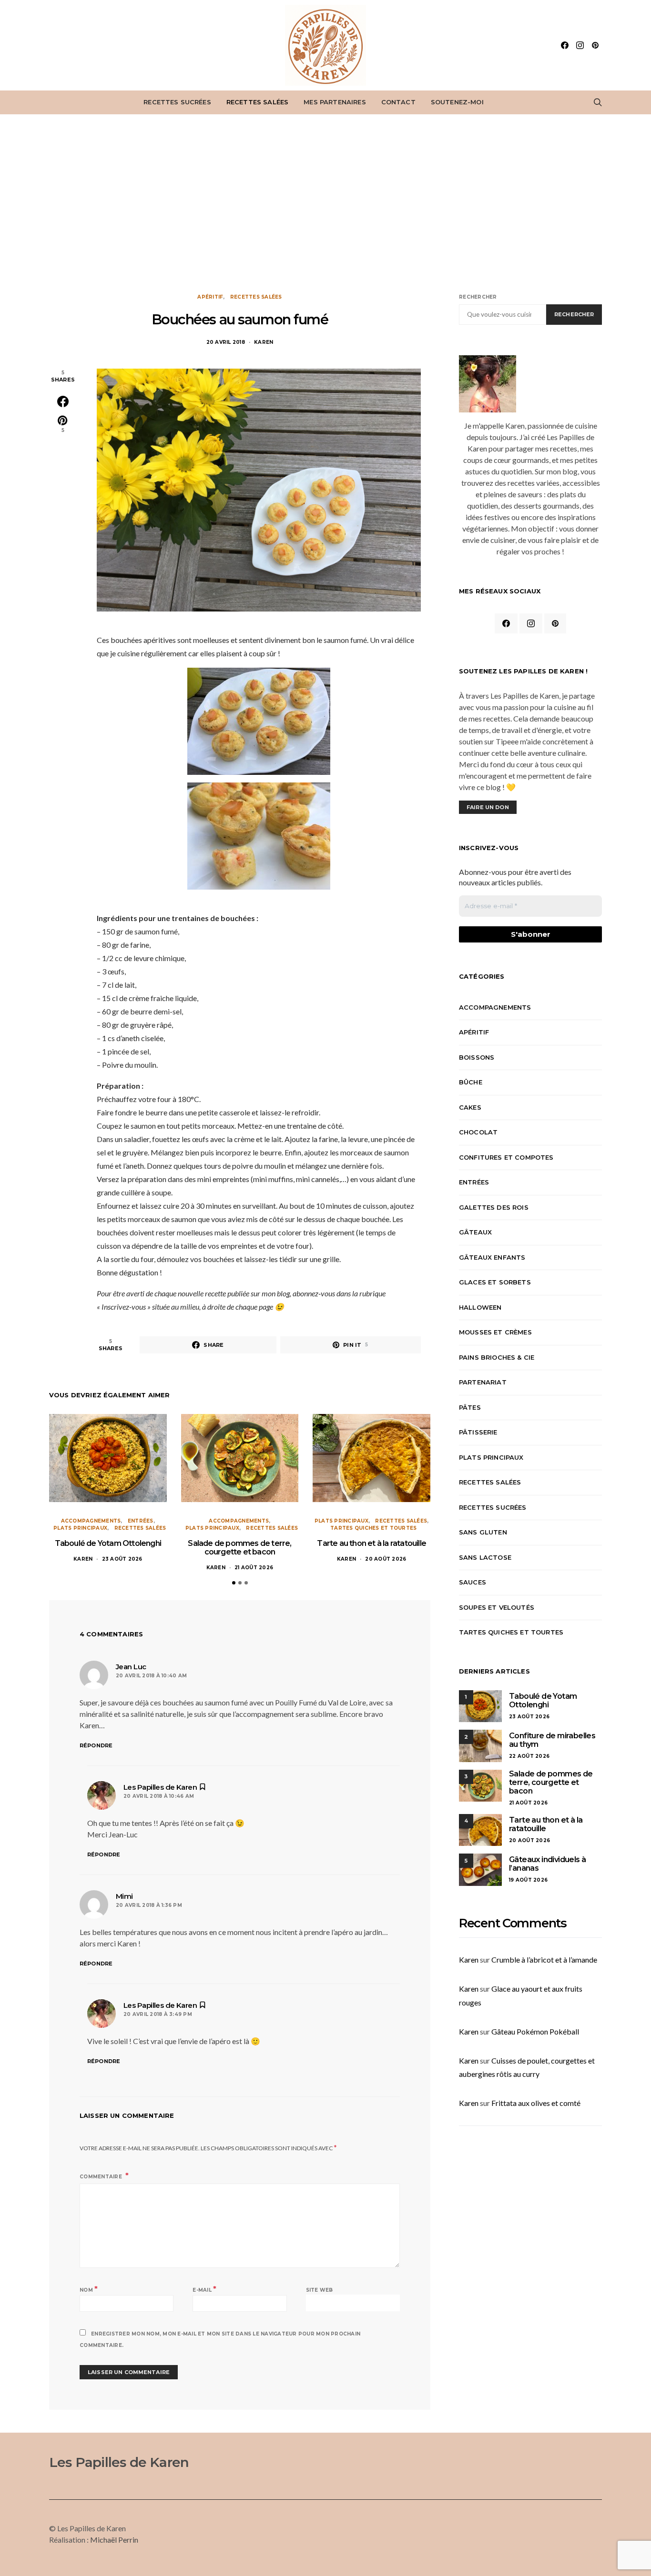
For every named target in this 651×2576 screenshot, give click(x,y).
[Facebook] (565, 45)
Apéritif (210, 297)
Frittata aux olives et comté (536, 2103)
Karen (264, 342)
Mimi (124, 1896)
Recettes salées (257, 102)
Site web (320, 2290)
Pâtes (470, 1407)
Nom (89, 2289)
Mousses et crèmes (495, 1332)
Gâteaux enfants (492, 1257)
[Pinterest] (595, 45)
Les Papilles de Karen (160, 1787)
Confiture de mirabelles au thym (552, 1740)
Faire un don (488, 807)
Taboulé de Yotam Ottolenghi (108, 1543)
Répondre (96, 1745)
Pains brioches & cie (497, 1357)
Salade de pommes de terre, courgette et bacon (239, 1548)
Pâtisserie (478, 1432)
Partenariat (483, 1382)
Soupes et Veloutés (497, 1607)
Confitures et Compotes (506, 1157)
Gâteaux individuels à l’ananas (547, 1864)
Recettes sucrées (177, 102)
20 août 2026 (386, 1559)
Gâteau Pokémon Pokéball (535, 2031)
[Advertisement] (325, 204)
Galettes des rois (494, 1207)
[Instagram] (580, 45)
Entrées (141, 1521)
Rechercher (478, 297)
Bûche (471, 1082)
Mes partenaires (335, 102)
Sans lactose (485, 1557)
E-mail (204, 2289)
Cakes (470, 1107)
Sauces (473, 1582)
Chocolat (478, 1132)
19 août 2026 (528, 1880)
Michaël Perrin (114, 2540)
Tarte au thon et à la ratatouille (371, 1543)
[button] (234, 1583)
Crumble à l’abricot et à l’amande (544, 1960)
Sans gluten (483, 1532)
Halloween (480, 1307)
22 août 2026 (529, 1756)
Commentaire (102, 2177)
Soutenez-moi (457, 102)
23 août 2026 (122, 1559)
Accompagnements (91, 1521)
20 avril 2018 (226, 342)
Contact (398, 102)
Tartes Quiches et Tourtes (373, 1528)
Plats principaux (80, 1528)
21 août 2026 (254, 1568)
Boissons (477, 1057)
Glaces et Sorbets (495, 1282)
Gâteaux (475, 1232)
